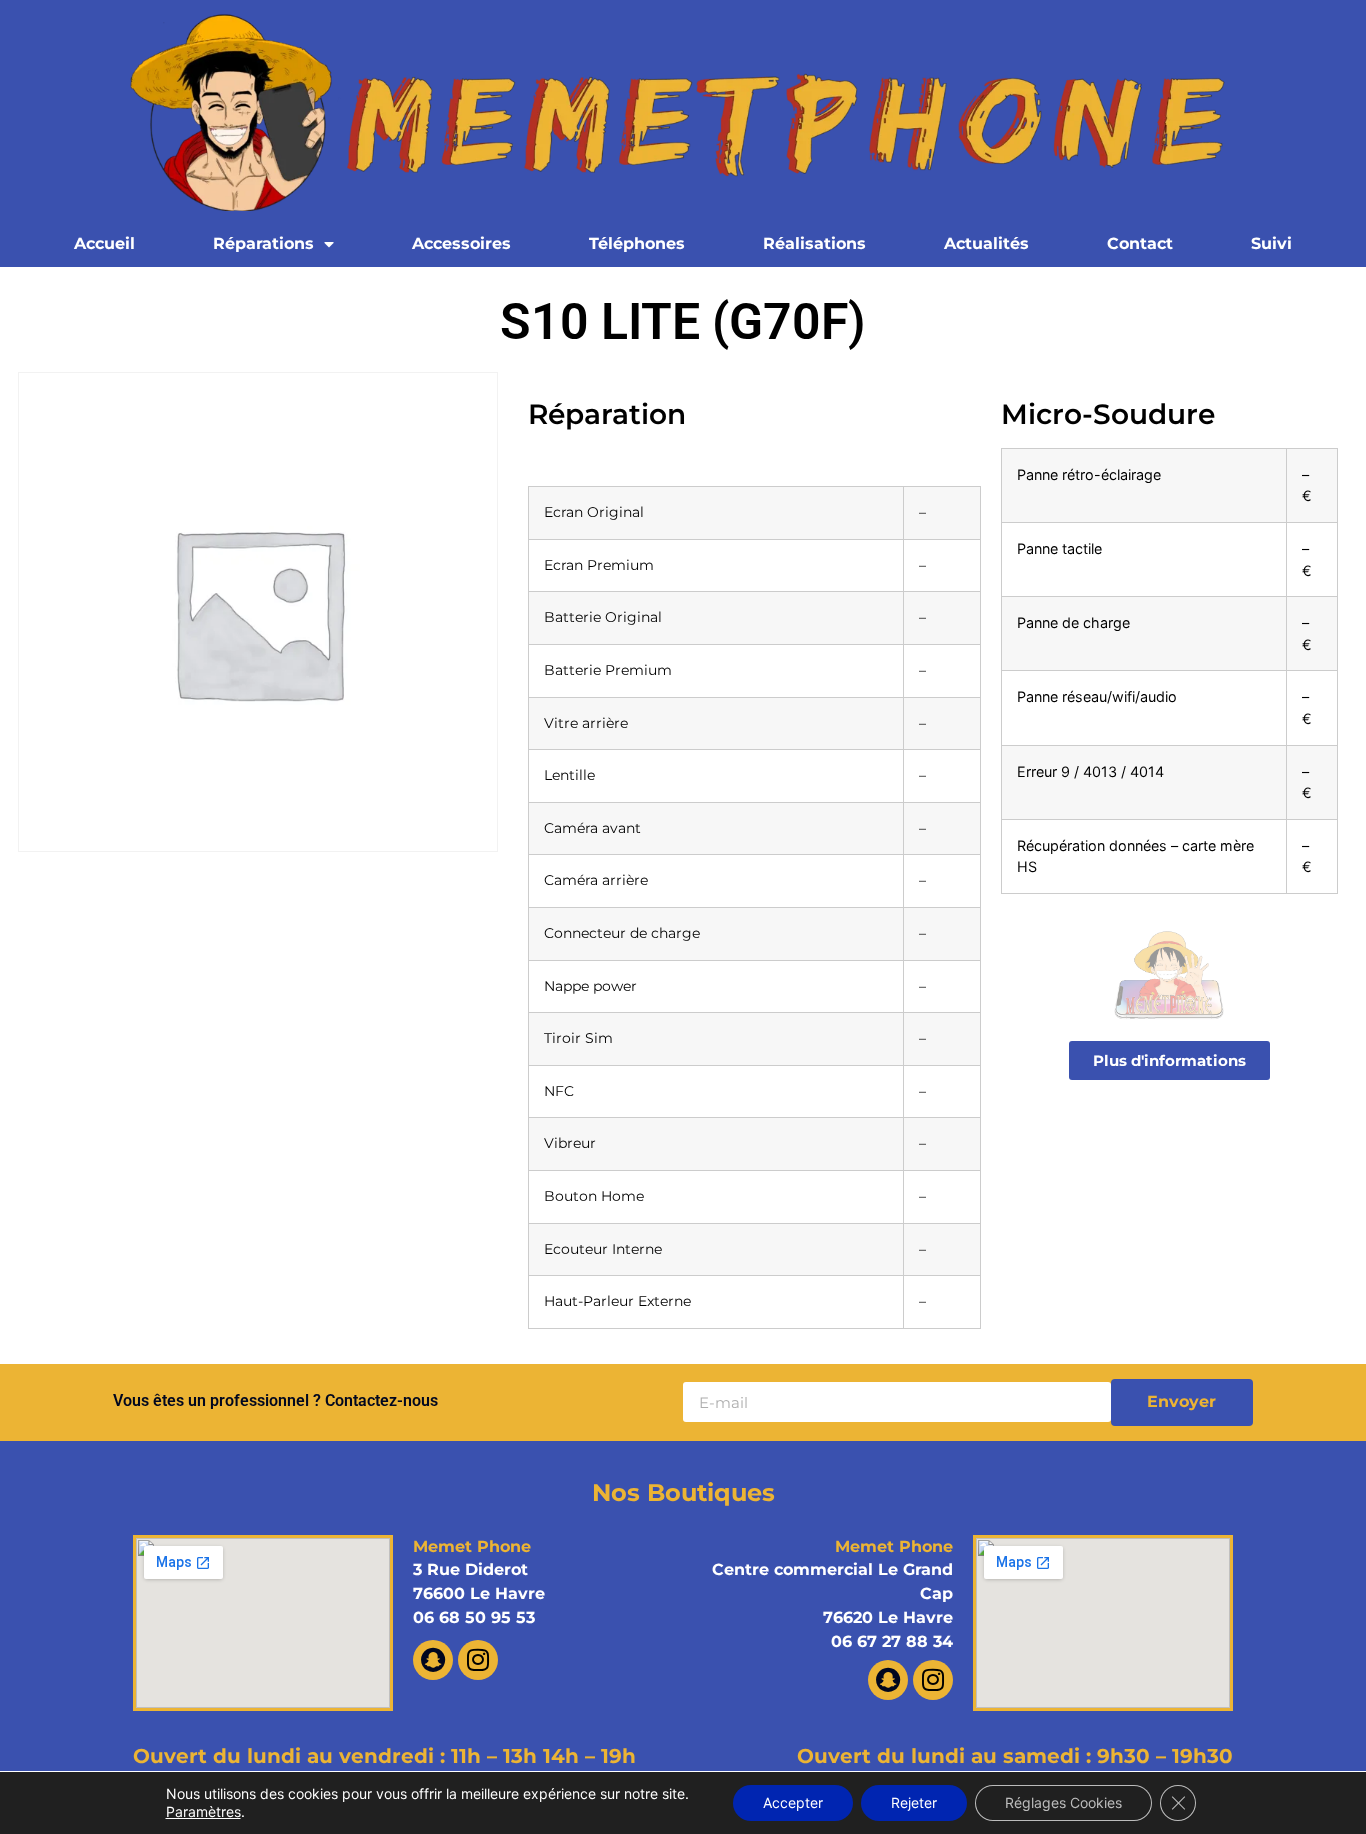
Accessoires (461, 243)
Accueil (104, 243)
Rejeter (914, 1802)
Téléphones (637, 243)
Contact (1140, 243)
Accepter (793, 1802)
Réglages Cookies (1063, 1802)
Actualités (986, 243)
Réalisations (814, 243)
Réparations (263, 243)
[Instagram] (478, 1660)
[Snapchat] (433, 1660)
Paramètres (203, 1811)
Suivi (1271, 243)
